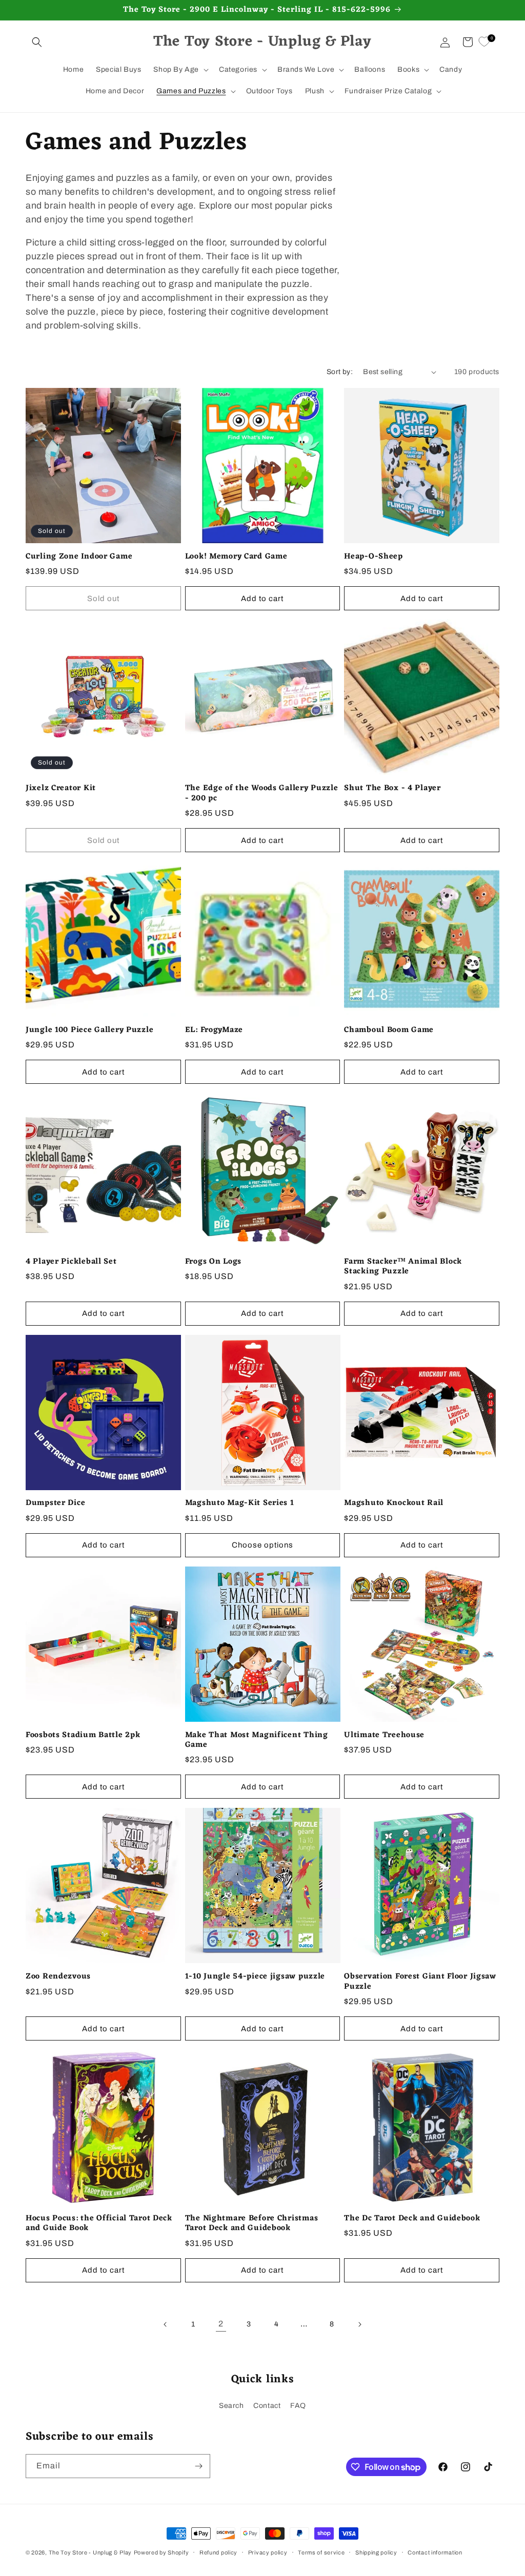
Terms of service (321, 2552)
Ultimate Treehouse (384, 1735)
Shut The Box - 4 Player (392, 788)
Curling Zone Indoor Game (79, 557)
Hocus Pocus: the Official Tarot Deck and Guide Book (99, 2224)
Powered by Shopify (161, 2552)
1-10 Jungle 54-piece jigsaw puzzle (255, 1977)
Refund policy (218, 2552)
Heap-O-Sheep (373, 557)
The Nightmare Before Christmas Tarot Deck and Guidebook (252, 2224)
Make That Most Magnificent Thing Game (257, 1740)
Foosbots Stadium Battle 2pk (83, 1735)
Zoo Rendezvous (58, 1977)
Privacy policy (268, 2552)
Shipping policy (376, 2552)
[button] (37, 42)
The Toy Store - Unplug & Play (90, 2552)
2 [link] (221, 2324)
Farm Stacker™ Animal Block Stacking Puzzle (403, 1267)
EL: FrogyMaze (214, 1030)
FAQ (298, 2406)
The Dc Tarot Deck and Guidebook (412, 2219)
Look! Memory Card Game (236, 557)
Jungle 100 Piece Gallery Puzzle (89, 1030)
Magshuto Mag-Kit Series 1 (240, 1503)
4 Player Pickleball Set (71, 1262)
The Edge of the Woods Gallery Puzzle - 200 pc (262, 794)
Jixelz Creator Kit (61, 788)
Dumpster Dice (55, 1503)
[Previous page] (166, 2324)
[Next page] (359, 2324)
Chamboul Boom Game (389, 1030)
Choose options (262, 1545)
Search (231, 2406)
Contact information (435, 2552)
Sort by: (340, 372)
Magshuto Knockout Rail (394, 1503)
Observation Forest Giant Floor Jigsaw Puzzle (420, 1982)
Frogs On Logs (213, 1262)
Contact (267, 2406)
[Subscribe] (198, 2466)
